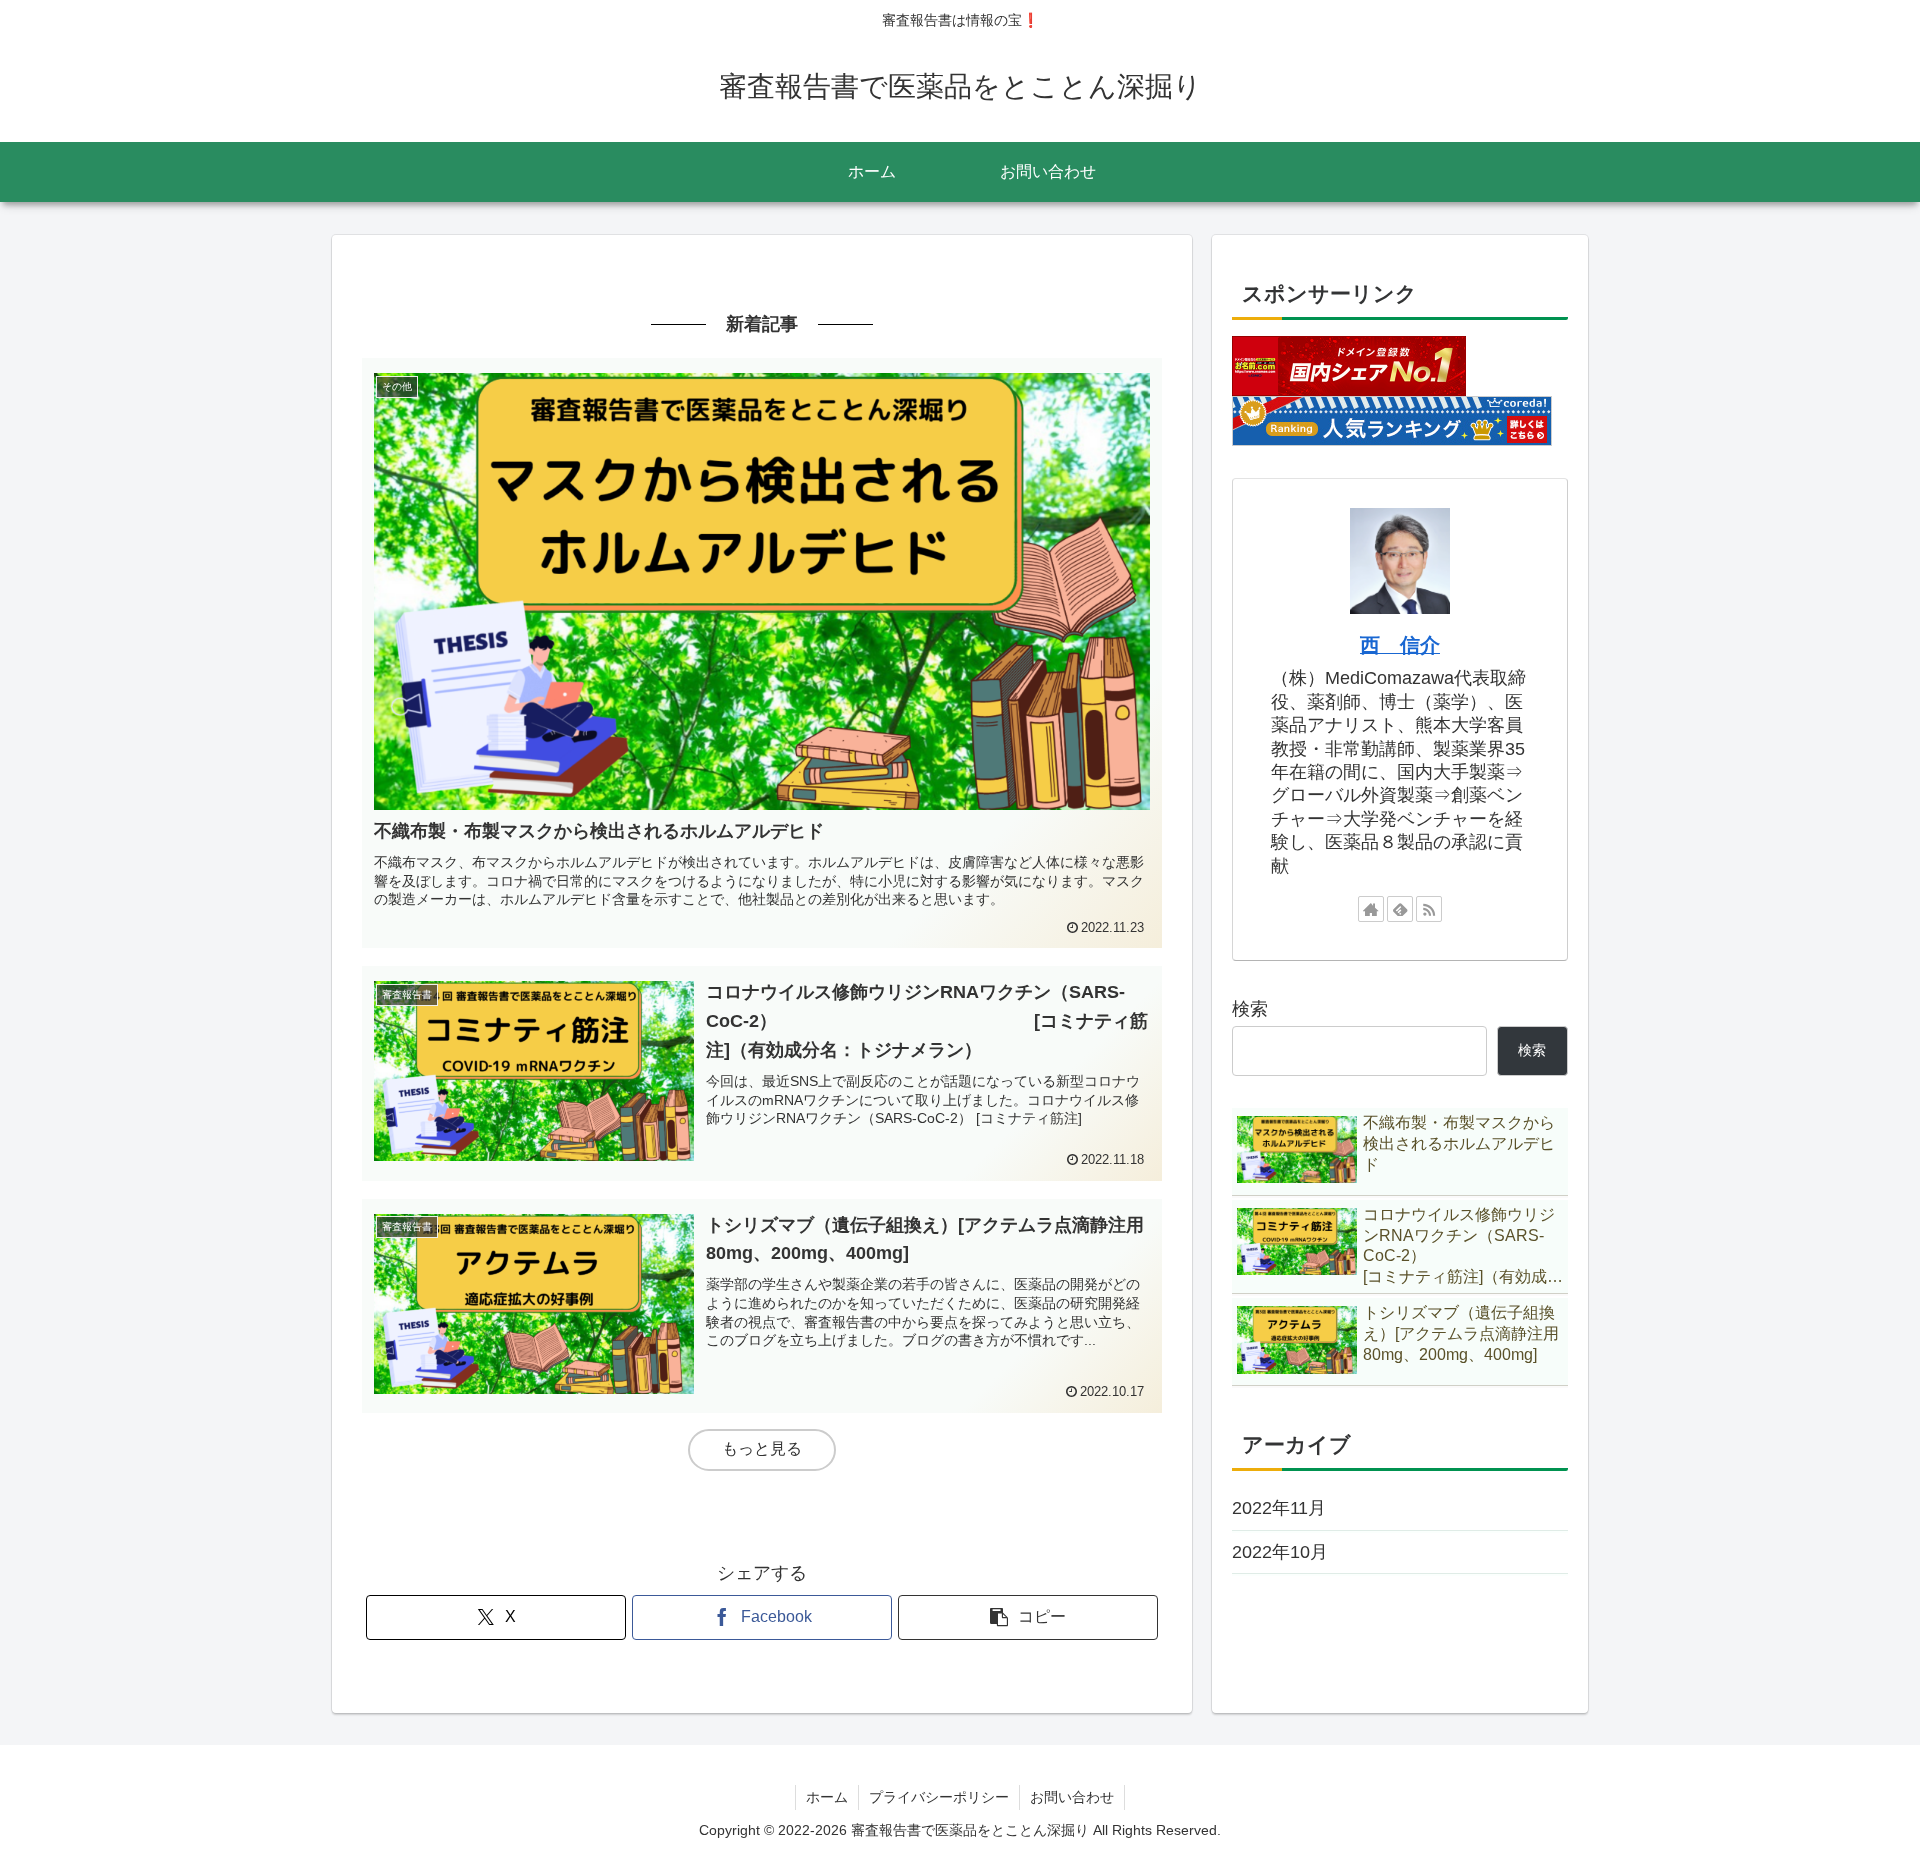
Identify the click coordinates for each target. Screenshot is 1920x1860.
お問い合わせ (1072, 1797)
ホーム (827, 1797)
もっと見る (762, 1448)
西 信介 (1400, 645)
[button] (1028, 1617)
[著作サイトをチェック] (1371, 909)
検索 (1250, 1009)
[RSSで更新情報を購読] (1429, 909)
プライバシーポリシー (939, 1797)
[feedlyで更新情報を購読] (1400, 909)
